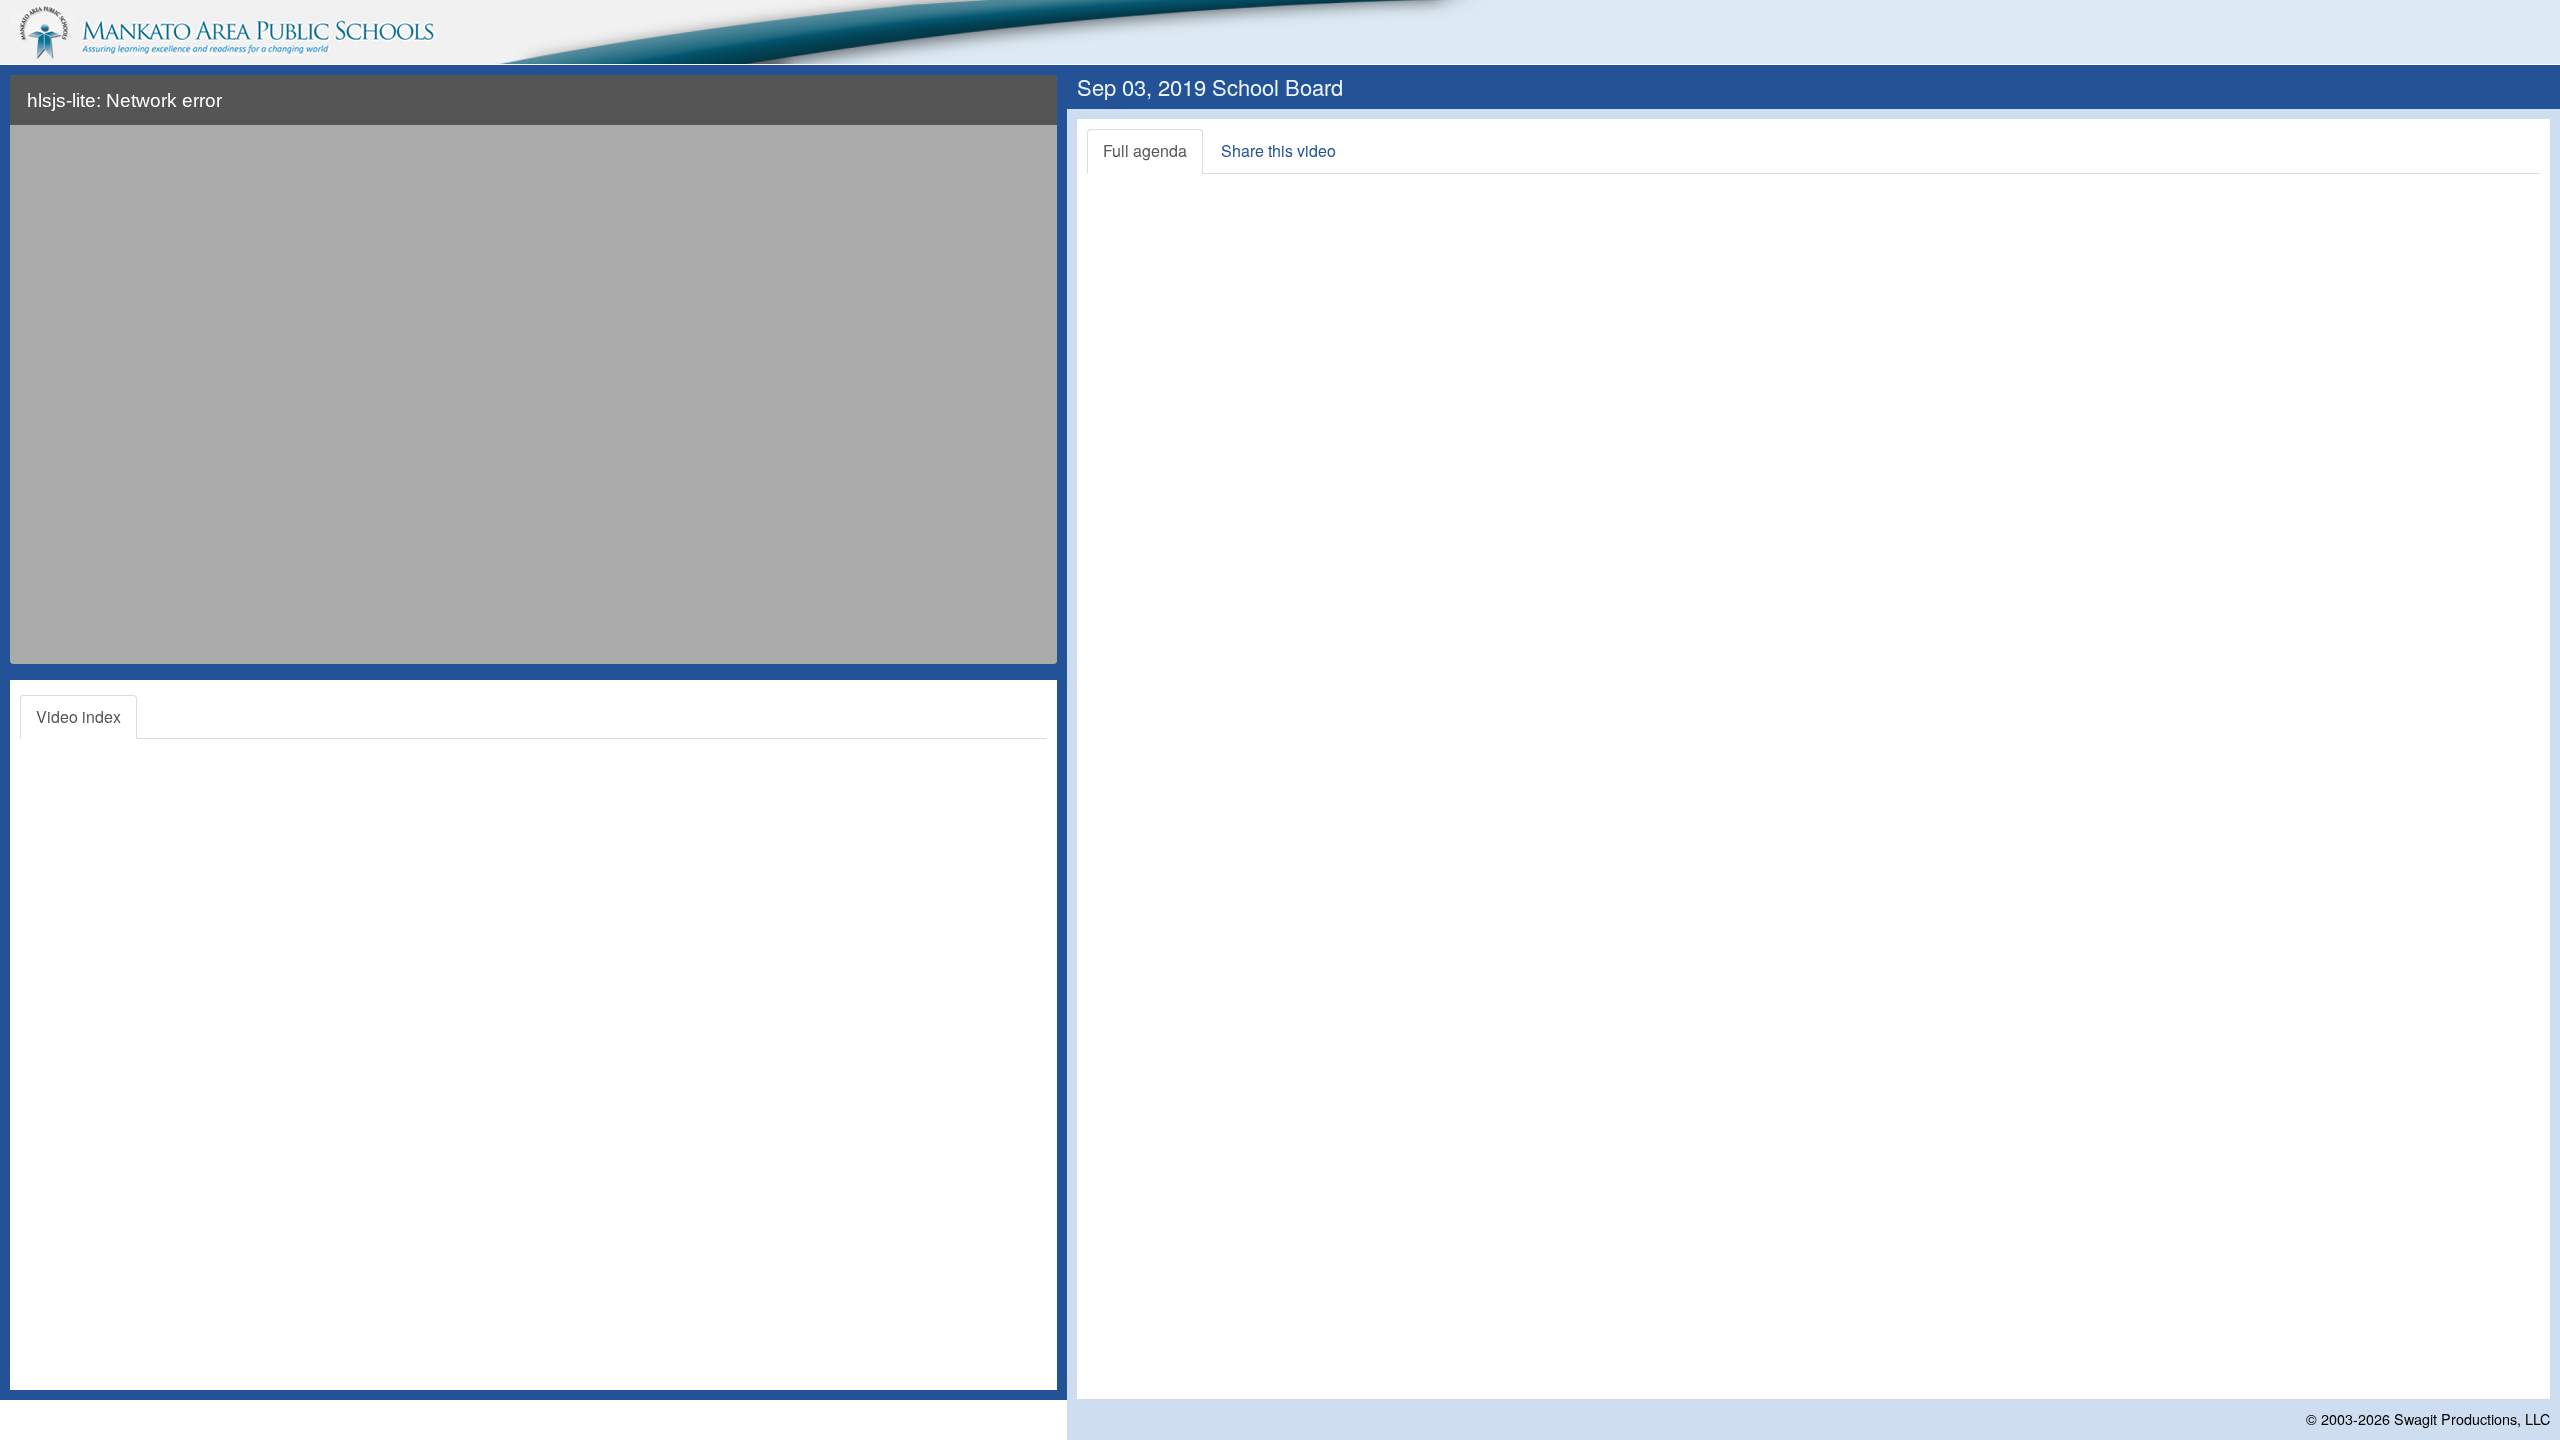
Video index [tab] (78, 716)
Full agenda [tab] (1145, 150)
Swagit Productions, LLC (2472, 1418)
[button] (1028, 108)
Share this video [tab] (1278, 150)
